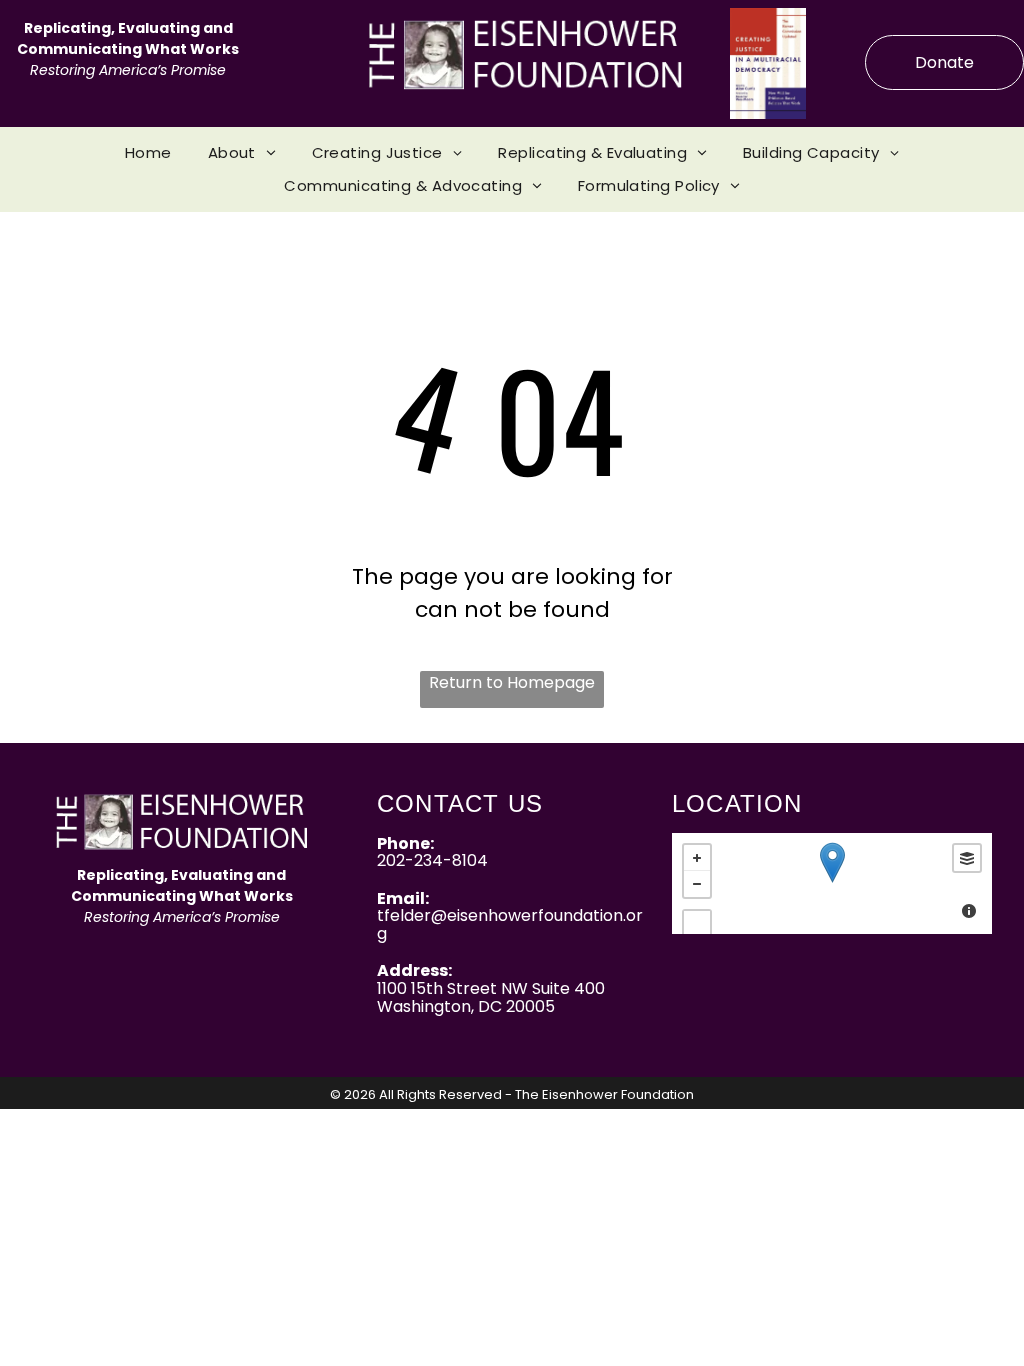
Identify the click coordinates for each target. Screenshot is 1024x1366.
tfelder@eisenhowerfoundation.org (510, 924)
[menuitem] (148, 153)
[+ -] (832, 883)
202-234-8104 (432, 860)
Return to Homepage (512, 682)
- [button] (697, 884)
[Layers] (967, 858)
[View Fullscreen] (697, 924)
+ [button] (697, 858)
